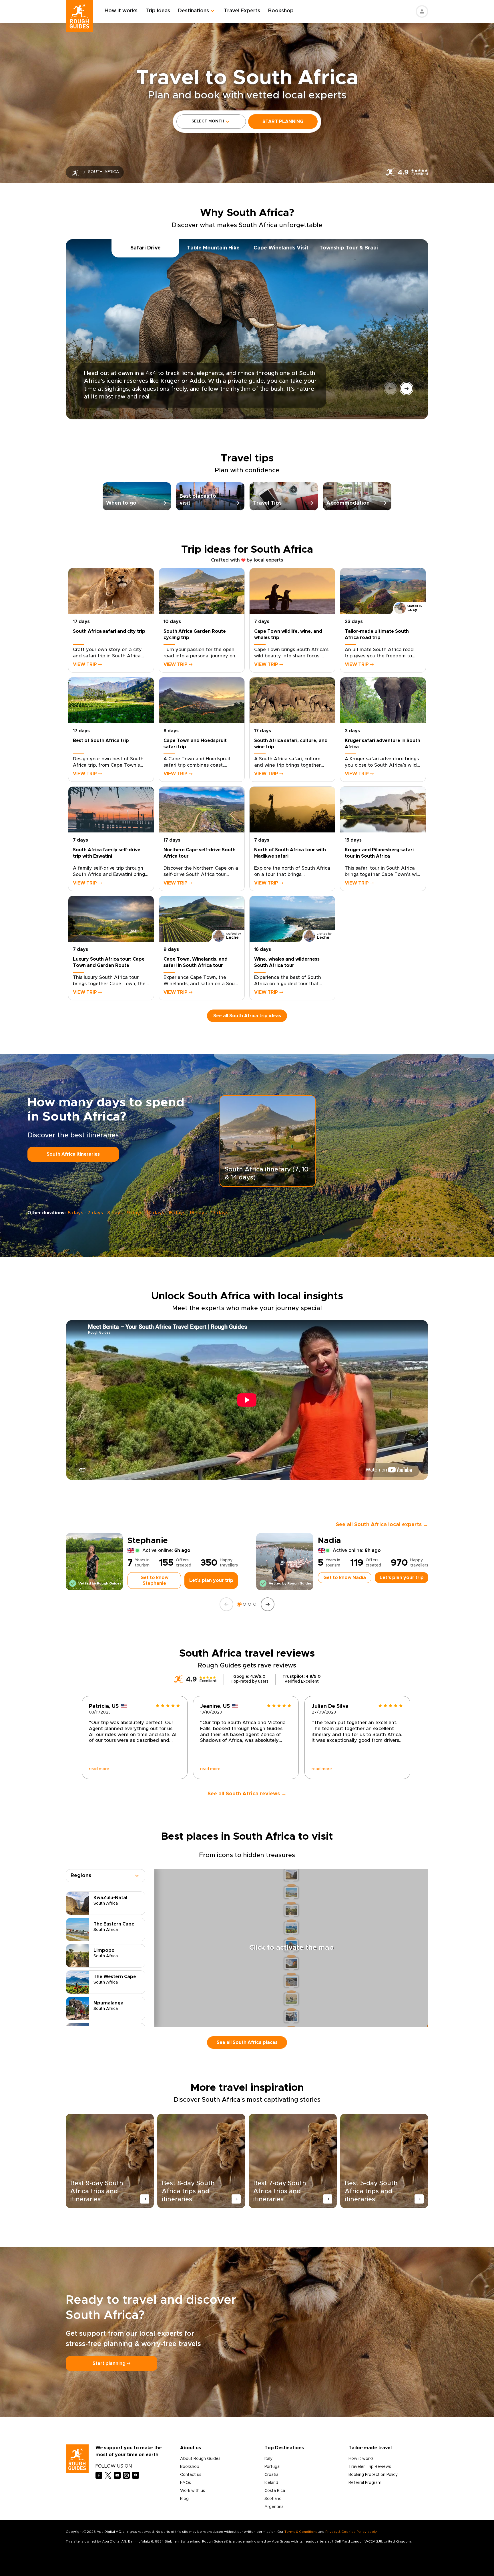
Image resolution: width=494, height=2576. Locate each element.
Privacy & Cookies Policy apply (351, 2532)
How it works (121, 11)
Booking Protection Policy (373, 2475)
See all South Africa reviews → (247, 1794)
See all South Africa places (247, 2042)
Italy (268, 2459)
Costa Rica (275, 2491)
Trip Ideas (158, 11)
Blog (184, 2499)
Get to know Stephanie (154, 1580)
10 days (155, 1213)
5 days (76, 1213)
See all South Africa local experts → (382, 1525)
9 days (135, 1213)
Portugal (272, 2467)
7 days (95, 1213)
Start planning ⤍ (111, 2363)
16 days (198, 1213)
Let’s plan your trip (211, 1580)
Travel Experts (242, 11)
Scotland (273, 2499)
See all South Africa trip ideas (247, 1016)
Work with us (193, 2491)
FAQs (186, 2483)
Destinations (194, 11)
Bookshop (281, 11)
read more (99, 1769)
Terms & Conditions (301, 2532)
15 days (177, 1213)
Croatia (271, 2475)
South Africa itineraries (73, 1154)
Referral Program (365, 2483)
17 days (220, 1213)
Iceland (271, 2483)
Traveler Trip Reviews (370, 2467)
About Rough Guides (200, 2459)
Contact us (191, 2475)
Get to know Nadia (345, 1578)
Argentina (274, 2507)
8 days (115, 1213)
